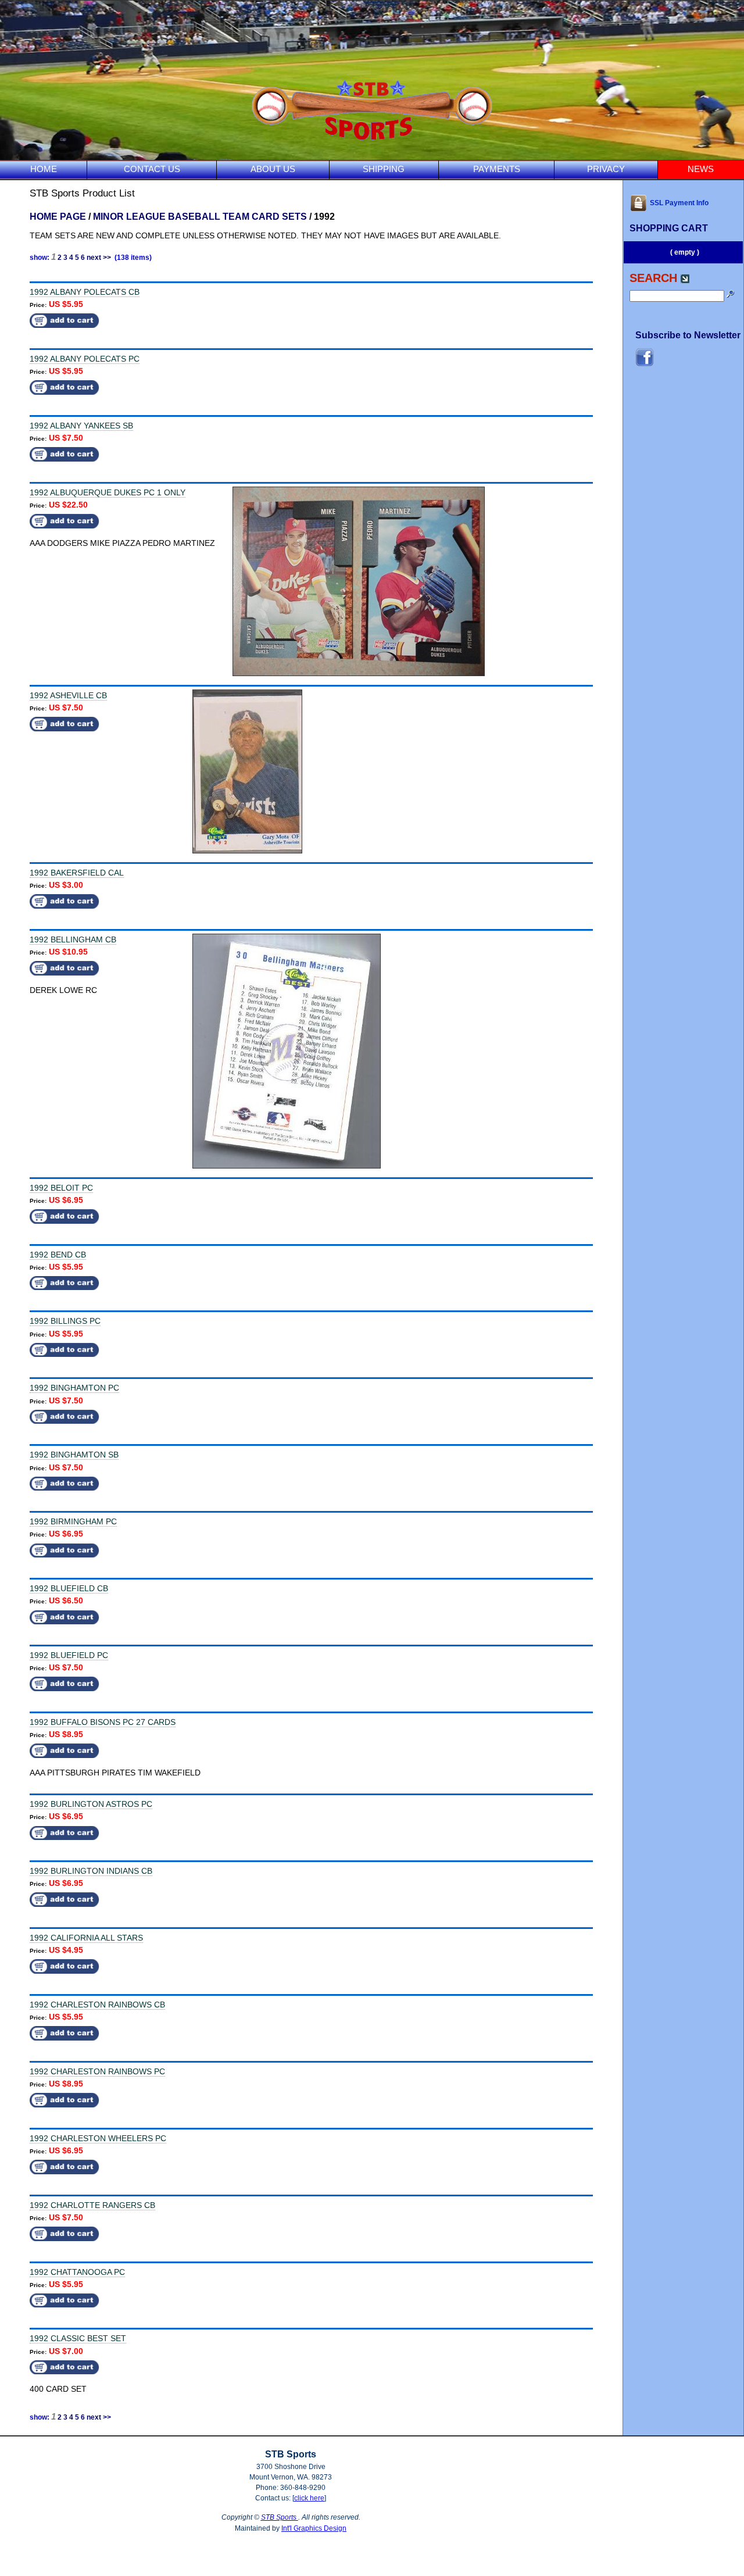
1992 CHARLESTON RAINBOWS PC (97, 2071)
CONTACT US (152, 169)
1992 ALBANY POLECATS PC (85, 359)
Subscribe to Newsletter (688, 335)
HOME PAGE (58, 217)
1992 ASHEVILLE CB (68, 695)
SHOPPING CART (669, 228)
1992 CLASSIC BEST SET (78, 2338)
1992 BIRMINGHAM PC (73, 1521)
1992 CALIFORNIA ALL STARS (86, 1938)
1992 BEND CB (58, 1255)
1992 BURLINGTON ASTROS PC (91, 1804)
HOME (44, 169)
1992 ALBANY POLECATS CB (85, 292)
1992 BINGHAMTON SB (74, 1455)
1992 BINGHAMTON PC (74, 1388)
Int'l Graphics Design (314, 2528)
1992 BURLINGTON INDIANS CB (91, 1871)
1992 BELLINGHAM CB (73, 939)
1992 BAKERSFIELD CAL (77, 873)
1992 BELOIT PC (61, 1188)
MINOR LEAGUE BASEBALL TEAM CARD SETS (200, 217)
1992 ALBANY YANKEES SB (81, 426)
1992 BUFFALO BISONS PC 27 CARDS (103, 1722)
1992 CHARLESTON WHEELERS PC (98, 2138)
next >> (99, 258)
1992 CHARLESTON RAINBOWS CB (97, 2005)
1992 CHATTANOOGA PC (77, 2272)
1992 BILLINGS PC (65, 1321)
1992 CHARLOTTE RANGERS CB (92, 2205)
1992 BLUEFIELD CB (69, 1588)
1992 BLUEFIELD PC (69, 1655)
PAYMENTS (497, 169)
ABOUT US (273, 169)
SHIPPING (384, 169)
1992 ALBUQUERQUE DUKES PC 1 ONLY (108, 492)
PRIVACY (606, 169)
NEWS (701, 169)
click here (309, 2498)
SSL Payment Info (679, 203)
